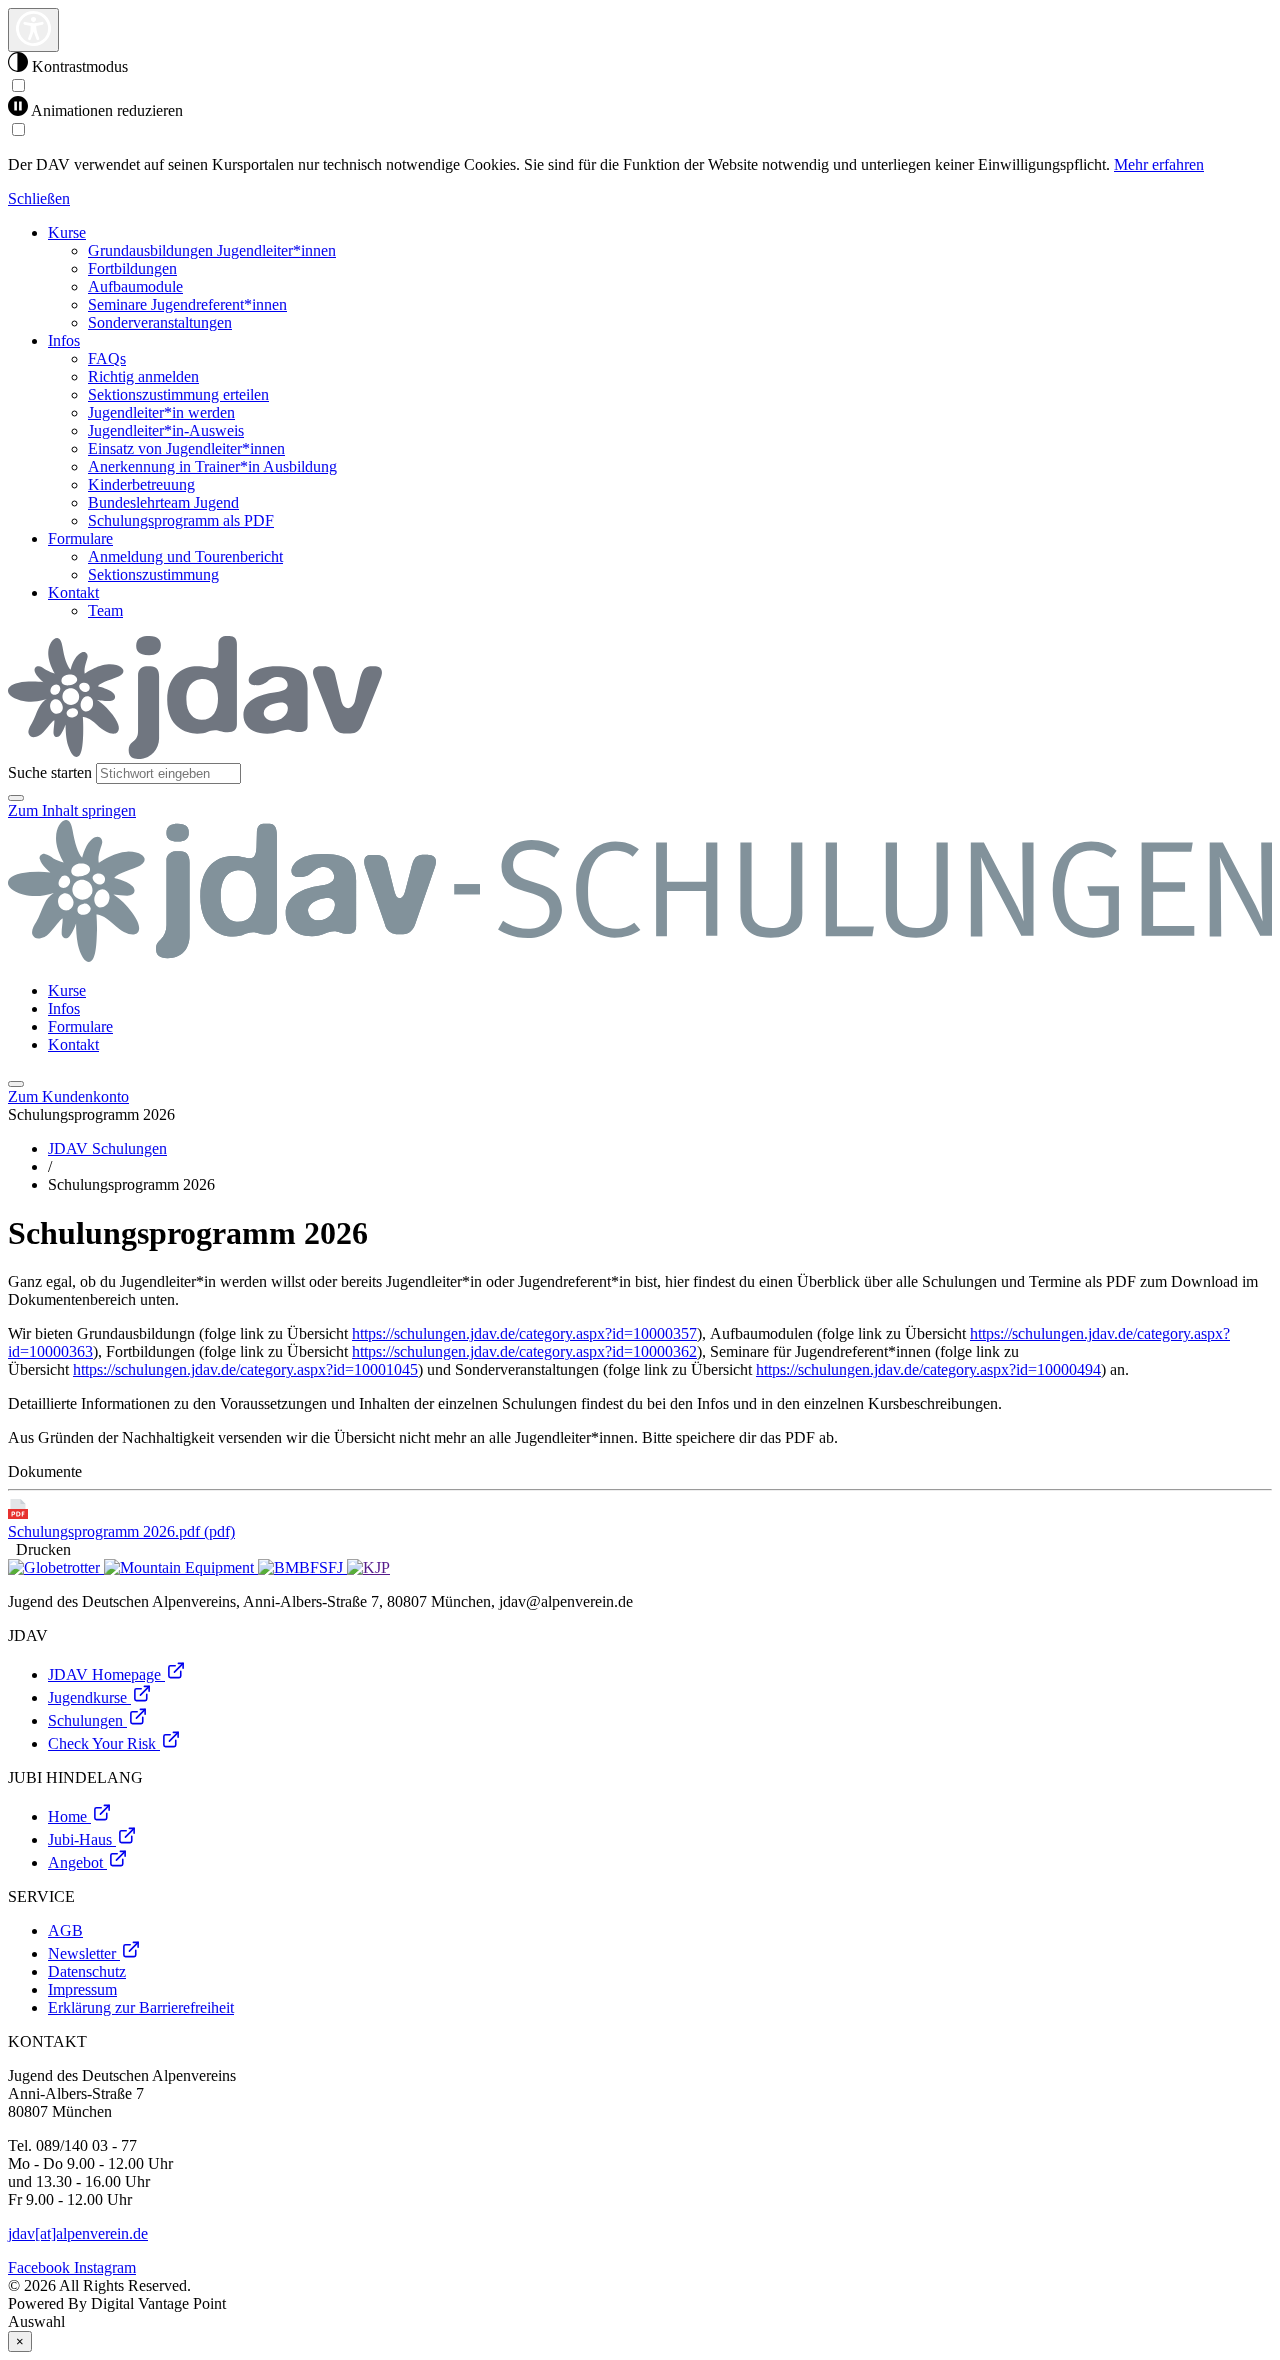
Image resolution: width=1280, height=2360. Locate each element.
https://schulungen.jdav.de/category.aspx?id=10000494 (928, 1369)
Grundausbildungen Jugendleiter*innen (212, 250)
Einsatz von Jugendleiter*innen (186, 448)
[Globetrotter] (56, 1567)
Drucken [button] (39, 1549)
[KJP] (368, 1567)
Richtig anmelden (143, 376)
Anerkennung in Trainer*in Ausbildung (212, 466)
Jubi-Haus (82, 1839)
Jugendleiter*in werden (161, 412)
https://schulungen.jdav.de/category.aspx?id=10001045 (245, 1369)
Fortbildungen (132, 268)
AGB (65, 1930)
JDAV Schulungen (107, 1148)
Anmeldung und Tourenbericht (185, 556)
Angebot (77, 1862)
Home (69, 1816)
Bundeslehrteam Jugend (163, 502)
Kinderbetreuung (141, 484)
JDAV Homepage (106, 1674)
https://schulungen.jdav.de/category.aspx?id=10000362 (524, 1351)
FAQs (107, 358)
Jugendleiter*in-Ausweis (166, 430)
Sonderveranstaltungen (160, 322)
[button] (16, 798)
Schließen (39, 198)
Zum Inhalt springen (72, 810)
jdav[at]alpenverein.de (78, 2233)
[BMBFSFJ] (302, 1567)
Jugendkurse (89, 1697)
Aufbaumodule (135, 286)
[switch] (18, 85)
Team (105, 610)
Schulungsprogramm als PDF (181, 520)
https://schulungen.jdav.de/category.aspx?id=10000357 (524, 1333)
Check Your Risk (104, 1743)
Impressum (82, 1989)
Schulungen (87, 1720)
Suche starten (50, 772)
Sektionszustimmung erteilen (178, 394)
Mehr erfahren (1159, 164)
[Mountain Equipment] (181, 1567)
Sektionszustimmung (153, 574)
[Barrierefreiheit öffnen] (33, 30)
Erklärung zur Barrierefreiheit (141, 2007)
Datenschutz (87, 1971)
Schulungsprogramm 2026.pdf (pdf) (121, 1531)
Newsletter (84, 1953)
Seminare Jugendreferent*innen (187, 304)
